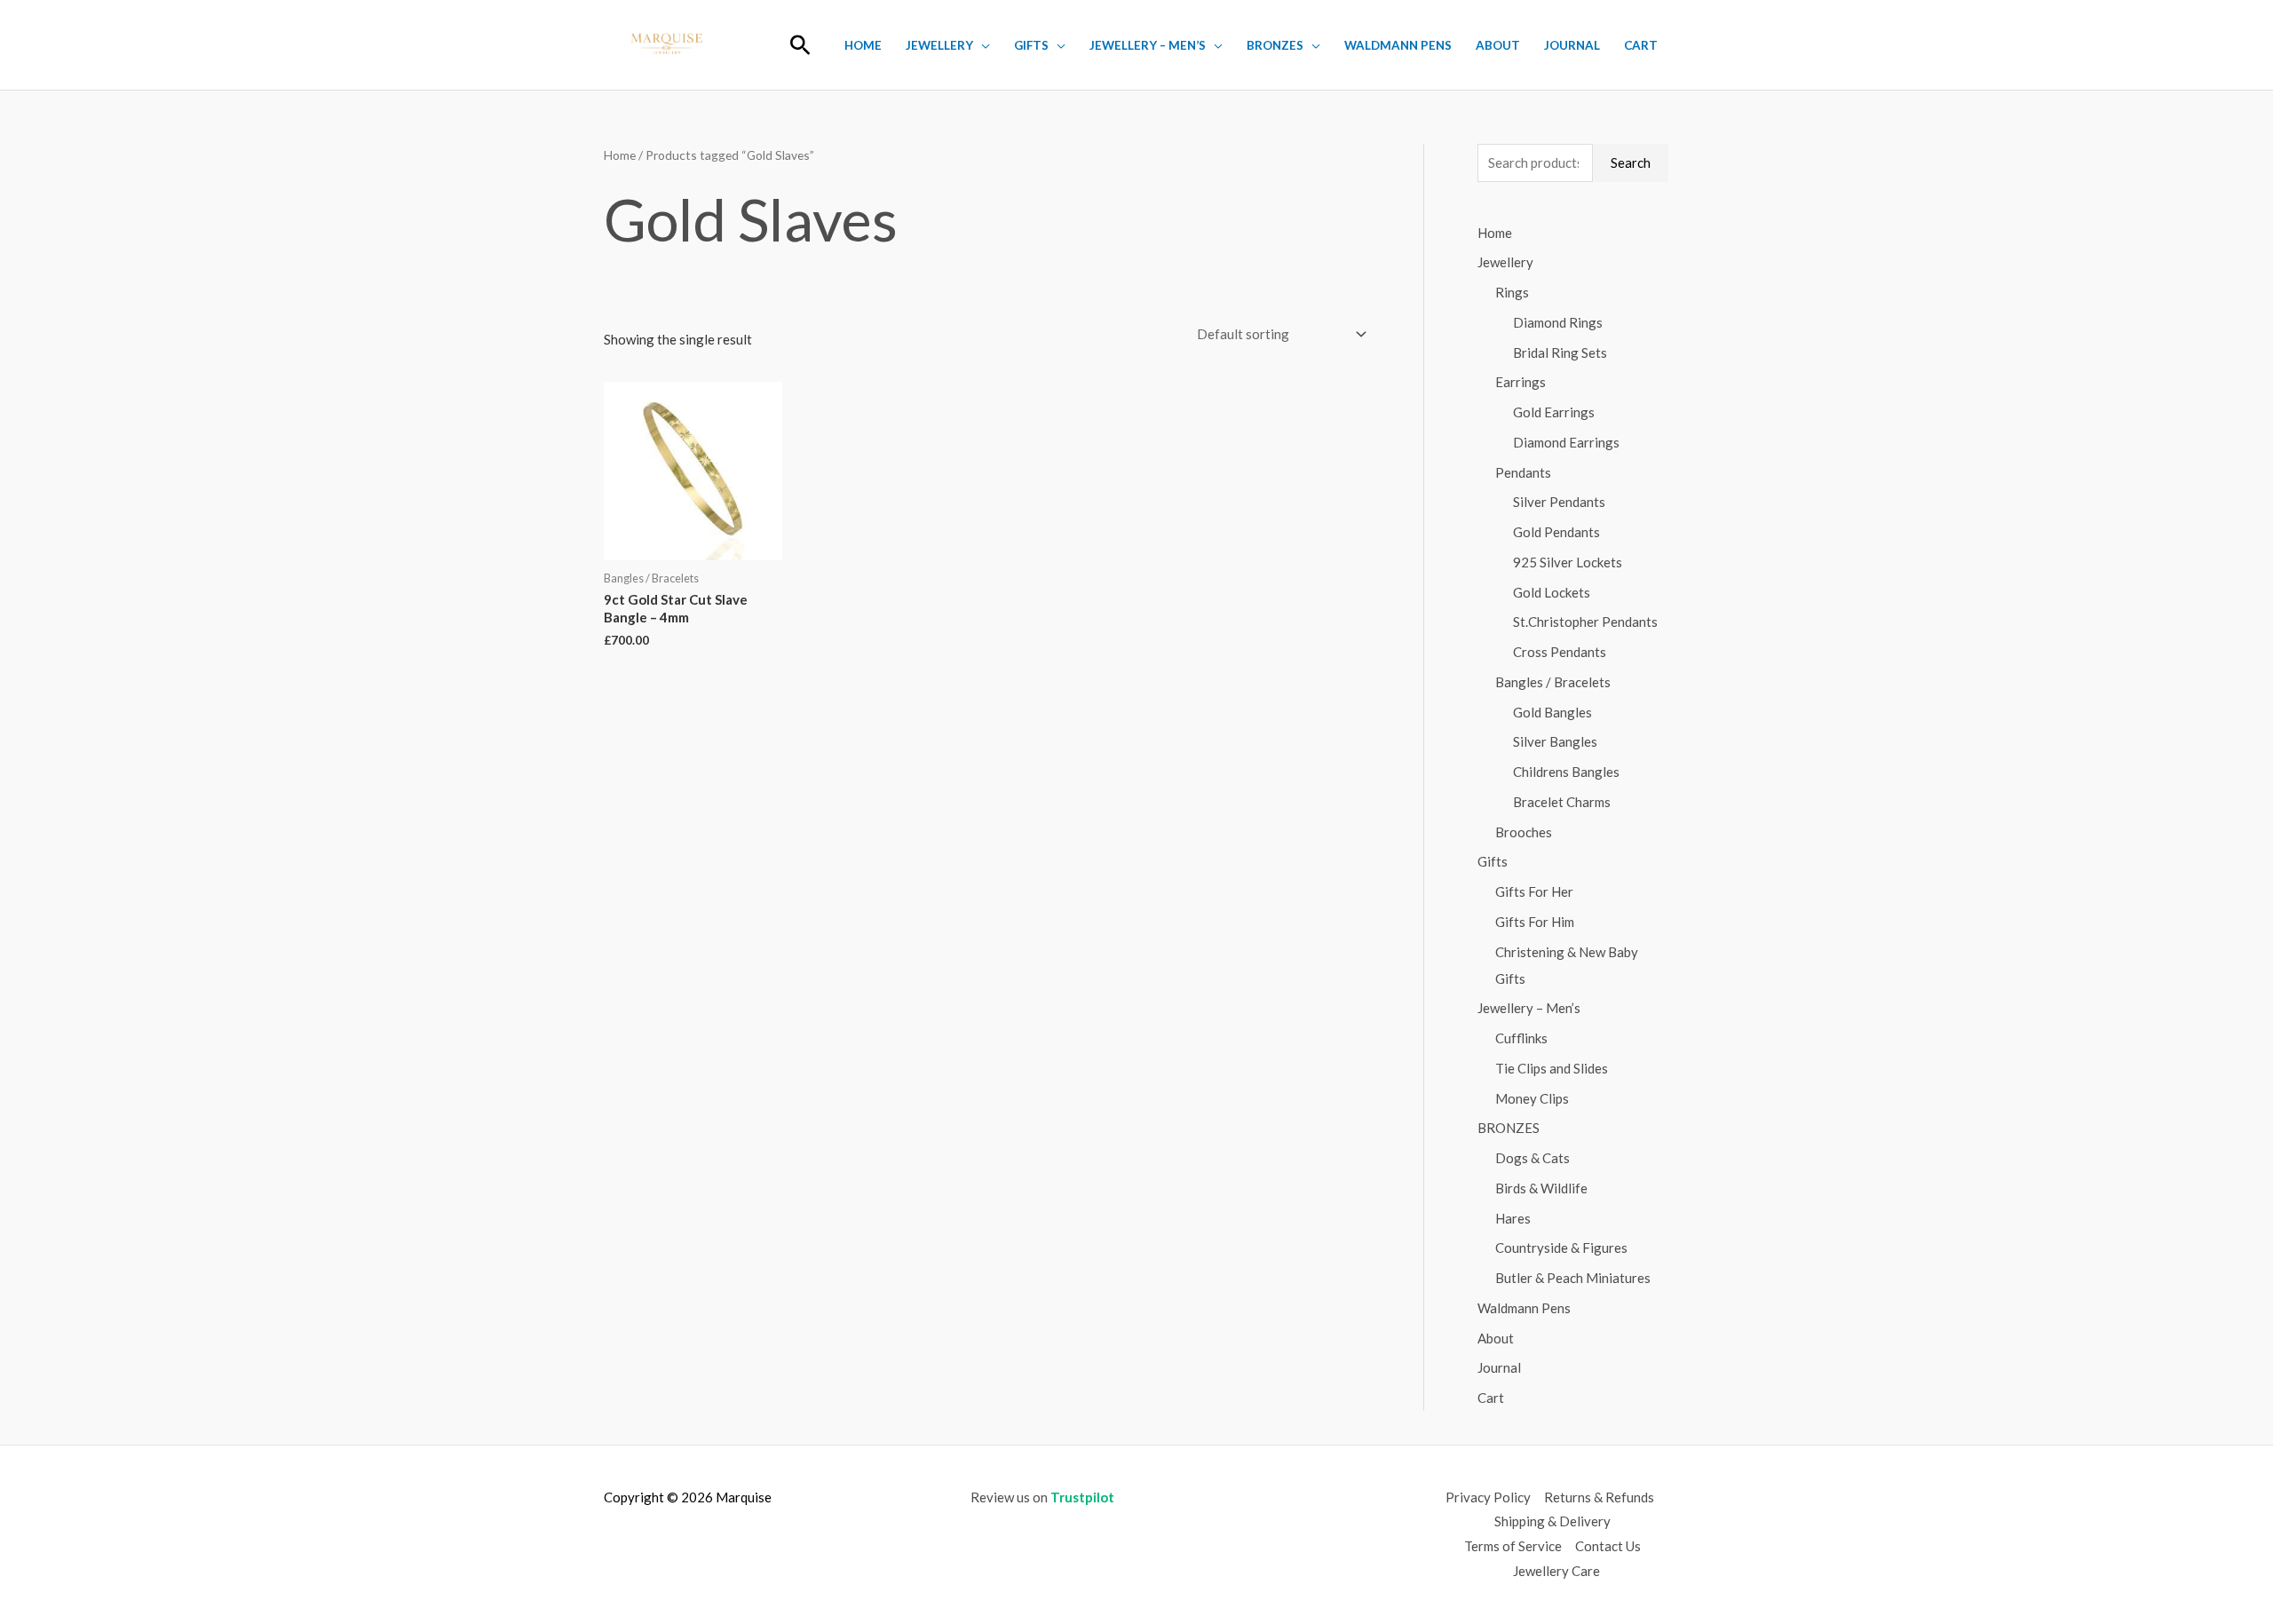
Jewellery (939, 45)
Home (863, 45)
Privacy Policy (1488, 1497)
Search (1631, 162)
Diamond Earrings (1566, 442)
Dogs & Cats (1532, 1158)
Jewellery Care (1556, 1571)
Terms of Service (1513, 1546)
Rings (1512, 292)
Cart (1641, 45)
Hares (1513, 1218)
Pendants (1523, 472)
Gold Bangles (1552, 712)
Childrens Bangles (1566, 772)
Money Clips (1532, 1098)
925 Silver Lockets (1568, 562)
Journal (1572, 45)
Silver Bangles (1555, 741)
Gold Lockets (1552, 592)
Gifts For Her (1534, 891)
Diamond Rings (1558, 322)
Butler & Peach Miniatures (1573, 1278)
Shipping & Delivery (1552, 1521)
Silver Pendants (1559, 502)
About (1498, 45)
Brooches (1524, 832)
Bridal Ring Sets (1560, 353)
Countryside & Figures (1561, 1248)
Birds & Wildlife (1541, 1188)
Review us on (1042, 1497)
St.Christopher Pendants (1585, 622)
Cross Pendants (1560, 652)
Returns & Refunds (1599, 1497)
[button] (800, 45)
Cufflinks (1521, 1038)
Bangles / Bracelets (1553, 682)
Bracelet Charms (1562, 802)
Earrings (1521, 382)
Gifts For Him (1535, 922)
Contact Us (1608, 1546)
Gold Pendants (1556, 532)
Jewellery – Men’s (1148, 45)
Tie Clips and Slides (1552, 1068)
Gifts (1031, 45)
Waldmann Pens (1398, 45)
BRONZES (1275, 45)
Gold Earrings (1554, 412)
